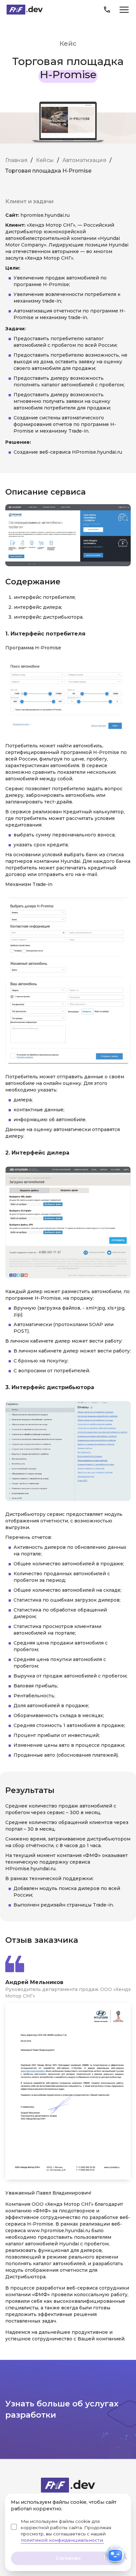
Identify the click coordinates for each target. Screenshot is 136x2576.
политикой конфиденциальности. (62, 2540)
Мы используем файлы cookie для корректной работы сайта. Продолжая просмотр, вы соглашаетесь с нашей (66, 2531)
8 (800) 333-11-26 (107, 10)
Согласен (68, 2558)
